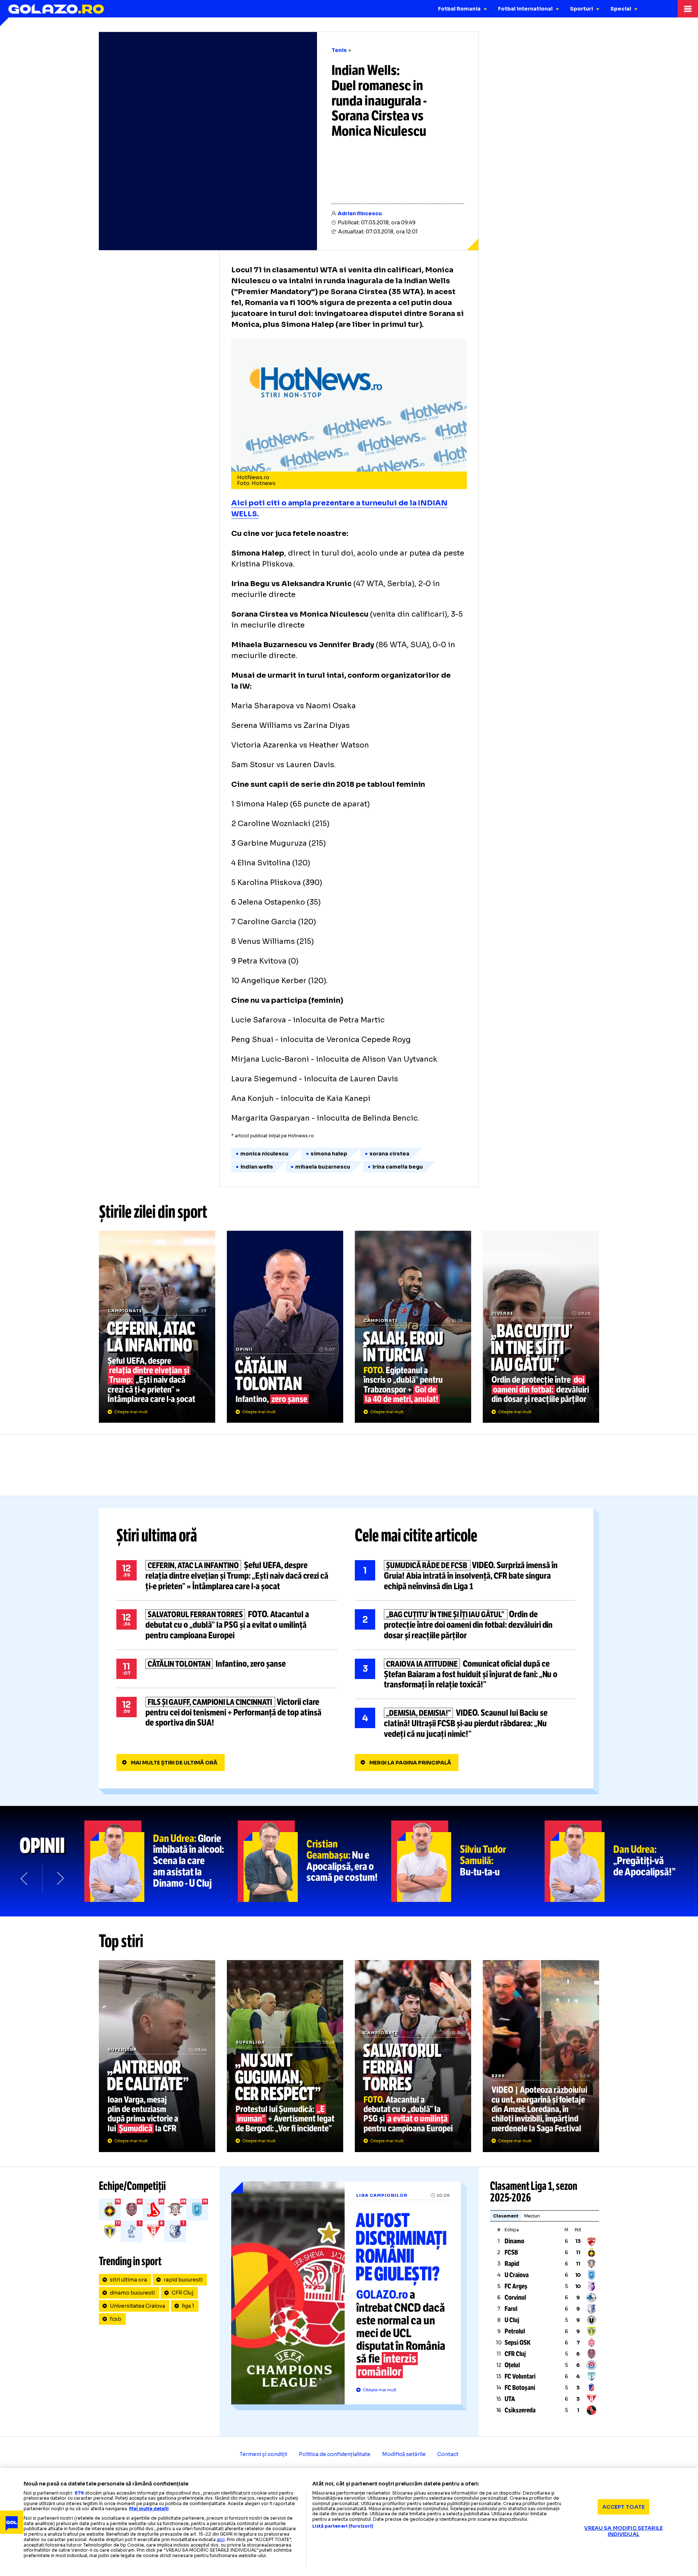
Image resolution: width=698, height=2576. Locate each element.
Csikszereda (520, 2410)
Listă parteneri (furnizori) (343, 2526)
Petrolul (515, 2331)
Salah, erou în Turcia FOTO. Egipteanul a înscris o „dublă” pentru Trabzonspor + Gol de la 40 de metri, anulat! (413, 1327)
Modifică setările (404, 2454)
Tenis (339, 50)
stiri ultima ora (128, 2280)
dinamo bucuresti (132, 2293)
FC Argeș (516, 2286)
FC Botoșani (520, 2388)
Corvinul (515, 2297)
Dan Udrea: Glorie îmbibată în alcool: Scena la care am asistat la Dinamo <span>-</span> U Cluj (161, 1861)
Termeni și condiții (263, 2454)
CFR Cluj (182, 2293)
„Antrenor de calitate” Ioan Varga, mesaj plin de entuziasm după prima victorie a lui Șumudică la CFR (157, 2056)
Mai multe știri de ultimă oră (174, 1763)
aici (221, 2539)
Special (621, 9)
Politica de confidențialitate (335, 2454)
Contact (448, 2454)
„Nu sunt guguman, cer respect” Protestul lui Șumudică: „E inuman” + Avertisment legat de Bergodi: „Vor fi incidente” (285, 2056)
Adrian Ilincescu (360, 213)
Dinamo (514, 2241)
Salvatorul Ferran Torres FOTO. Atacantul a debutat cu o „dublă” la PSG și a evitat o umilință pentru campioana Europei (227, 1625)
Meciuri (532, 2216)
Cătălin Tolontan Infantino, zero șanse (285, 1327)
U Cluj (512, 2320)
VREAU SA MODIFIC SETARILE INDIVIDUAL (623, 2531)
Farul (511, 2309)
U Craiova (517, 2275)
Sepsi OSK (518, 2343)
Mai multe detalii (149, 2509)
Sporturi (581, 9)
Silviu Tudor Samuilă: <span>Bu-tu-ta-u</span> (468, 1861)
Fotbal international (525, 9)
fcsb (116, 2319)
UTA (510, 2399)
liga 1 (188, 2306)
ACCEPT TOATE (623, 2507)
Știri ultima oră (157, 1535)
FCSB (511, 2252)
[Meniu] (688, 9)
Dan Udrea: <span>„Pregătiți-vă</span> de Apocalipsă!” (621, 1861)
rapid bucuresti (183, 2280)
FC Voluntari (520, 2376)
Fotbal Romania (459, 9)
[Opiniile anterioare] (25, 1879)
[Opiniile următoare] (60, 1879)
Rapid (512, 2264)
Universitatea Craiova (137, 2306)
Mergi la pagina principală (410, 1763)
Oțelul (512, 2365)
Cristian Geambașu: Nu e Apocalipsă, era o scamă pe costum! (314, 1861)
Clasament (506, 2216)
